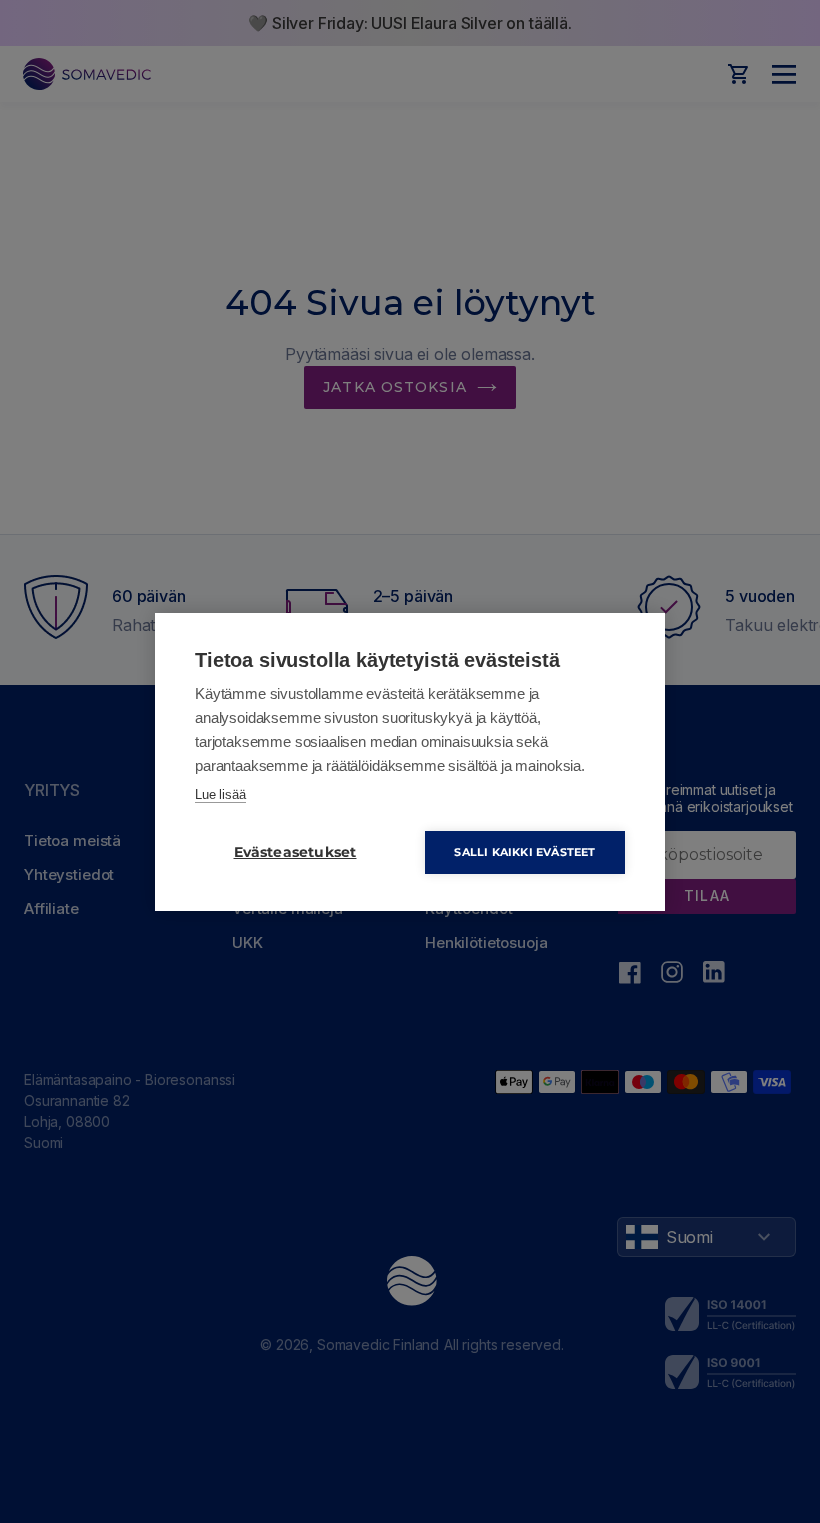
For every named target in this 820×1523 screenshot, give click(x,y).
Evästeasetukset (295, 852)
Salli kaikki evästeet (524, 852)
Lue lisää (220, 794)
